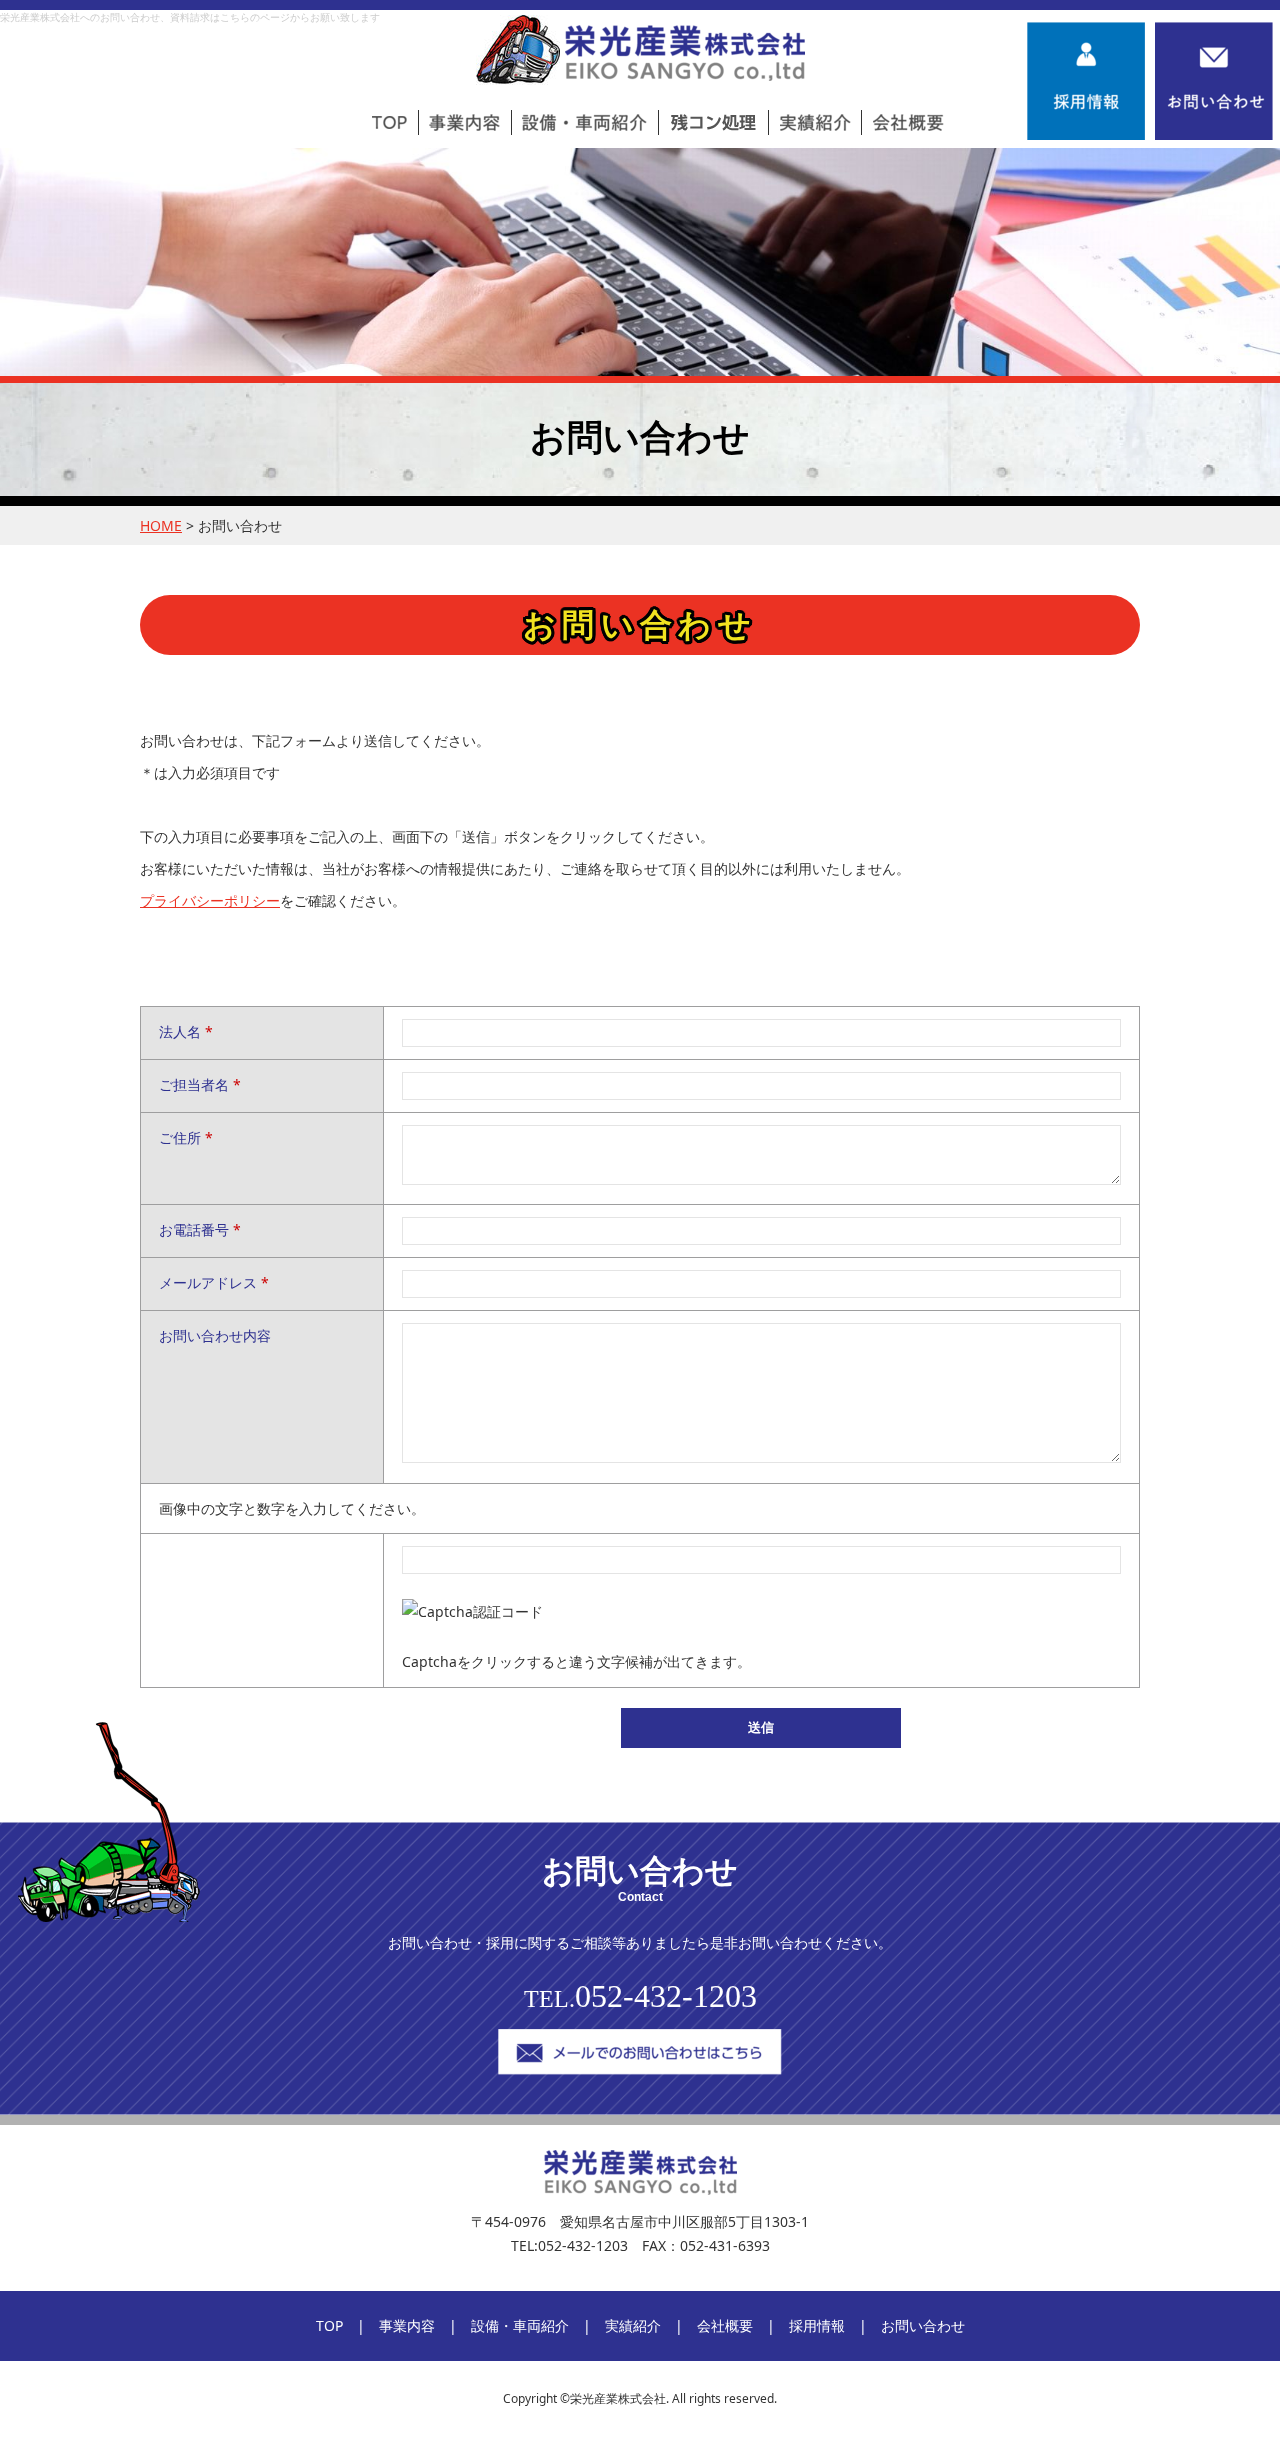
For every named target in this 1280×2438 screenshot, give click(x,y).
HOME (161, 525)
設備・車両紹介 (520, 2325)
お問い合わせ (923, 2325)
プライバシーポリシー (210, 900)
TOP (329, 2325)
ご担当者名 (200, 1084)
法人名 (186, 1031)
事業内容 (407, 2325)
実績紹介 (633, 2325)
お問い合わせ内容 (215, 1335)
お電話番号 (200, 1229)
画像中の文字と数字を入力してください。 (292, 1508)
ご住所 (186, 1137)
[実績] (815, 122)
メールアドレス (214, 1282)
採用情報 (817, 2325)
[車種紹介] (584, 122)
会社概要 (725, 2325)
